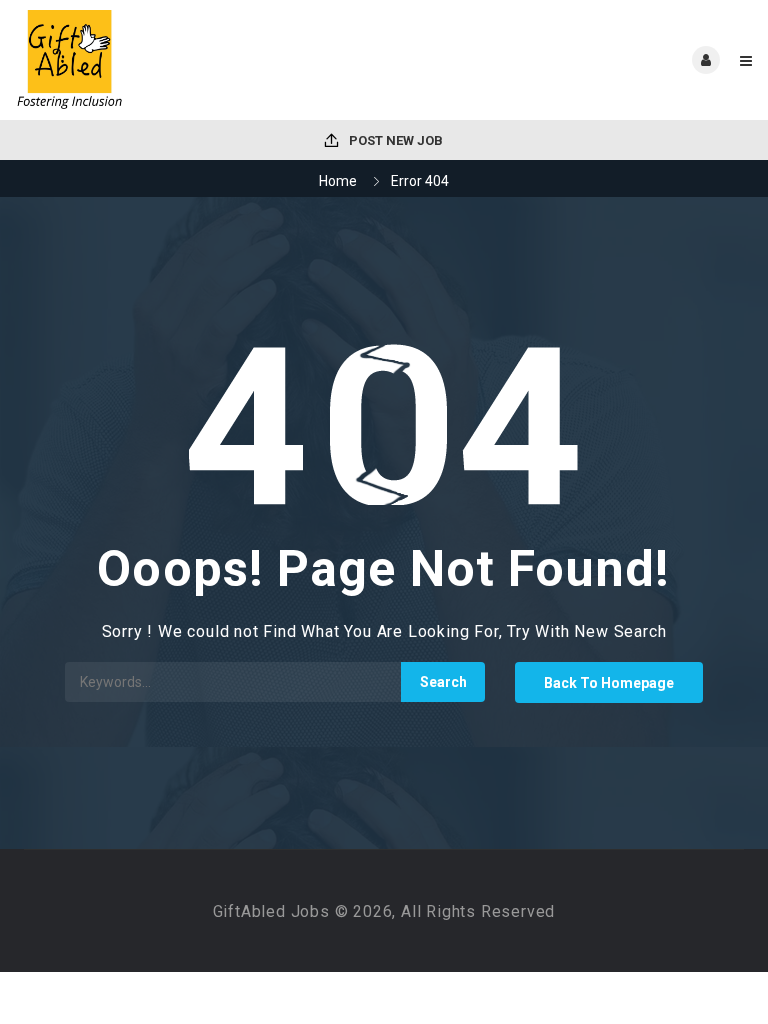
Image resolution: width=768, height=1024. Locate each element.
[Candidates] (199, 60)
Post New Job (394, 140)
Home (338, 181)
